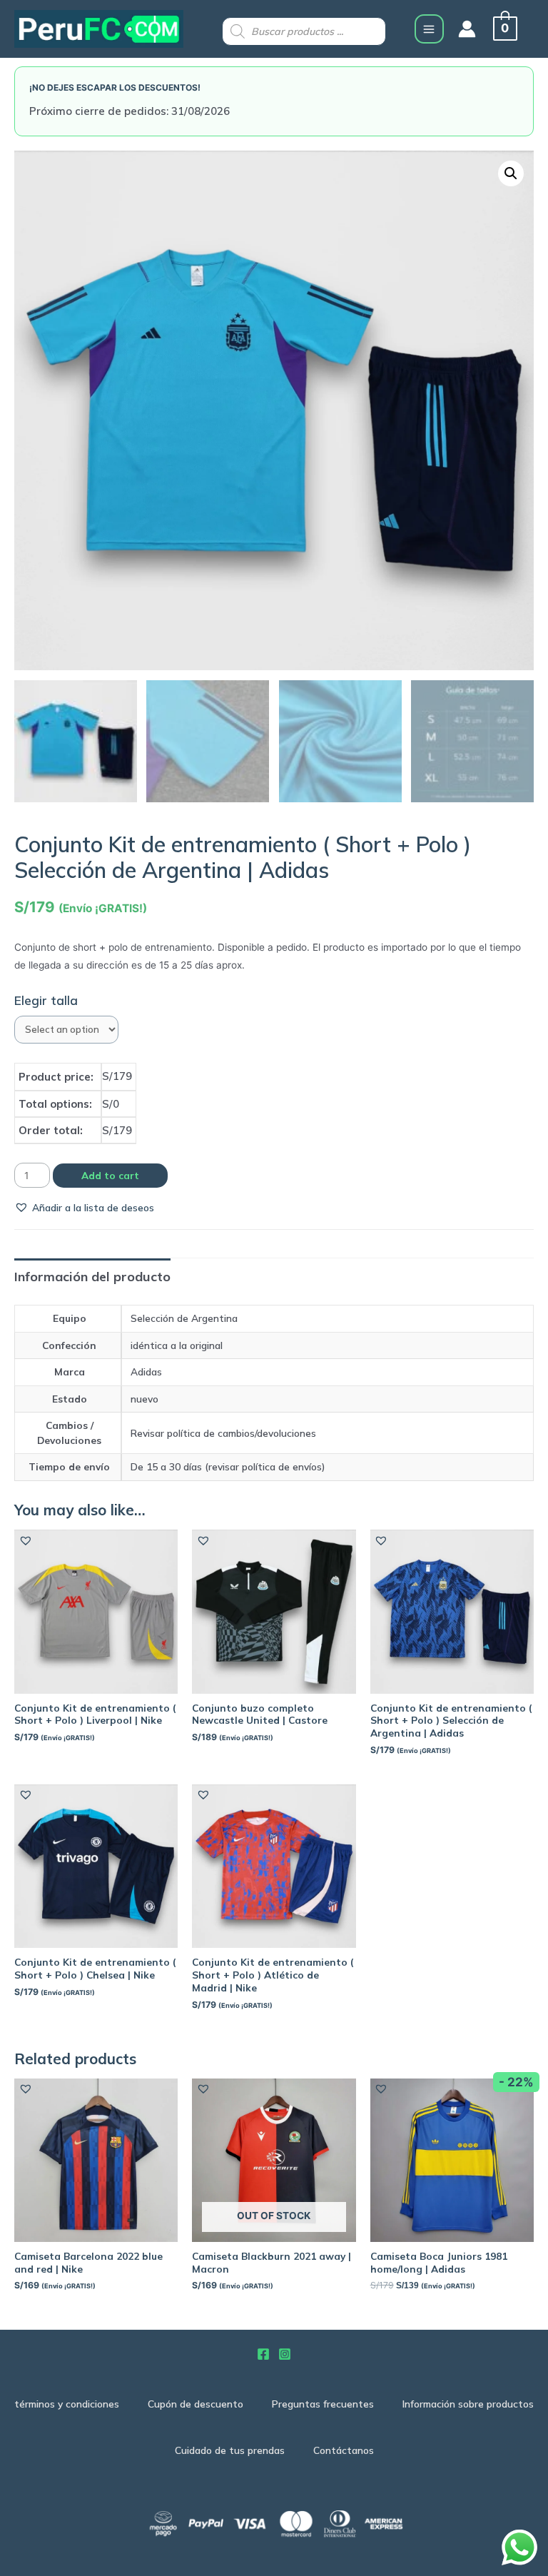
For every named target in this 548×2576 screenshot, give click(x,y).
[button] (84, 1207)
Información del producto (92, 1277)
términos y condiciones (67, 2404)
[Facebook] (263, 2354)
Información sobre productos (468, 2404)
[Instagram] (285, 2354)
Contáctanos (344, 2450)
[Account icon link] (467, 29)
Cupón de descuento (196, 2404)
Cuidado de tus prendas (230, 2450)
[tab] (92, 1277)
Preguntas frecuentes (323, 2404)
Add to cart (110, 1175)
